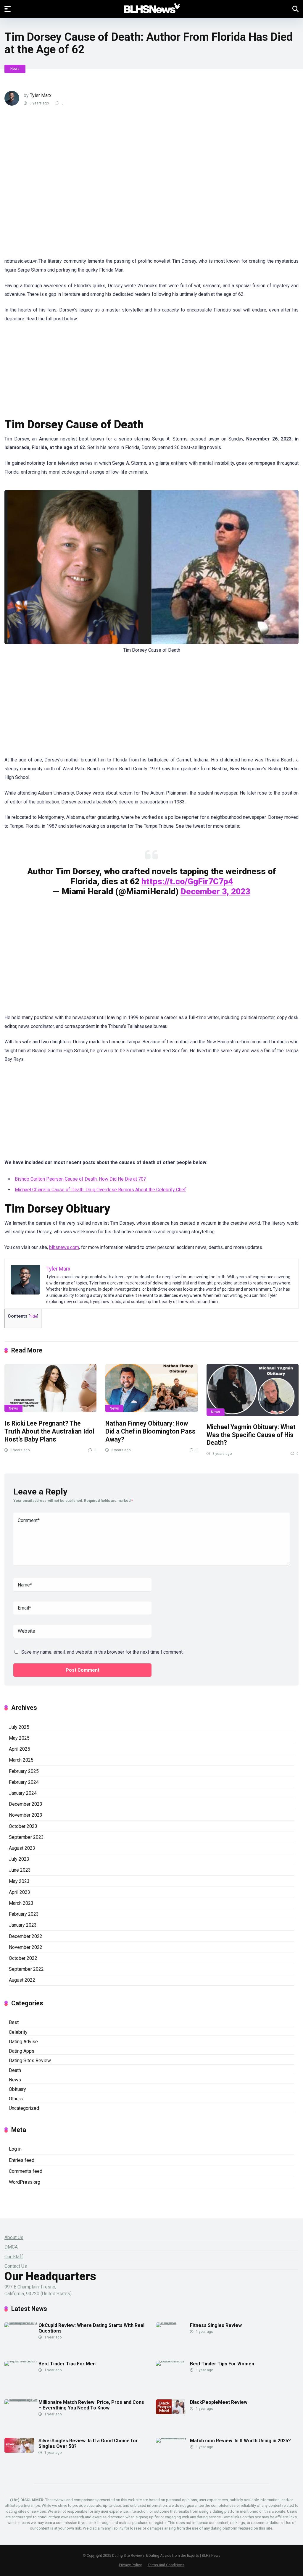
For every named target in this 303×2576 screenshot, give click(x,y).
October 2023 (23, 1826)
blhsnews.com (64, 1247)
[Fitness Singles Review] (173, 2322)
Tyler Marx (41, 95)
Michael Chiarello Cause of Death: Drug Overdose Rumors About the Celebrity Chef (100, 1190)
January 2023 (23, 1925)
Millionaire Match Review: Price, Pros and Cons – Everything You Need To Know (91, 2405)
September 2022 (26, 1969)
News (15, 69)
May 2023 (19, 1881)
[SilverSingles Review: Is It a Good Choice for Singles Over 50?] (19, 2451)
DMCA (11, 2247)
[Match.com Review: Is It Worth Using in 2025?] (173, 2438)
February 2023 (24, 1914)
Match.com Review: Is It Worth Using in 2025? (240, 2441)
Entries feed (22, 2160)
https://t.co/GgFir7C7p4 (187, 881)
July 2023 (19, 1859)
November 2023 (26, 1815)
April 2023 (20, 1892)
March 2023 (21, 1903)
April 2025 (20, 1749)
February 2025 (24, 1771)
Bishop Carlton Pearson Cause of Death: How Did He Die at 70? (80, 1179)
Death (15, 2070)
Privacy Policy (130, 2565)
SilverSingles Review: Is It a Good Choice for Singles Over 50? (88, 2443)
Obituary (17, 2089)
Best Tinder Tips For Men (67, 2364)
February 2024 (24, 1782)
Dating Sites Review (30, 2061)
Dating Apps (22, 2051)
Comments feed (26, 2171)
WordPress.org (25, 2182)
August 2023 (22, 1848)
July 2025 (19, 1727)
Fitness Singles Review (216, 2325)
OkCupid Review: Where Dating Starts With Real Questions (91, 2328)
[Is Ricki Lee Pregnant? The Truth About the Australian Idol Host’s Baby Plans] (50, 1388)
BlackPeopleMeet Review (219, 2402)
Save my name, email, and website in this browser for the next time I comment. (102, 1652)
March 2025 (21, 1760)
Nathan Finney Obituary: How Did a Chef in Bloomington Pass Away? (150, 1431)
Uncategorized (24, 2108)
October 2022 (23, 1958)
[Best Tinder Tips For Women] (173, 2361)
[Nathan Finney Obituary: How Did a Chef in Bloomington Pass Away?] (151, 1388)
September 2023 (26, 1837)
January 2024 (23, 1793)
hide (33, 1316)
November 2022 (26, 1947)
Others (16, 2099)
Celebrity (18, 2032)
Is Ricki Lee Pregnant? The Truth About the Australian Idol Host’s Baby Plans (49, 1431)
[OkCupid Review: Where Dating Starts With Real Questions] (21, 2322)
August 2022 (22, 1980)
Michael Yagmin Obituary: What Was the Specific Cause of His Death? (251, 1435)
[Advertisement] (111, 185)
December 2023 (26, 1804)
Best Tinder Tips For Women (222, 2364)
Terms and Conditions (166, 2565)
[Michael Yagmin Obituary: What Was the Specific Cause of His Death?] (253, 1390)
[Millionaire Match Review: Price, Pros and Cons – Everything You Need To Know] (21, 2399)
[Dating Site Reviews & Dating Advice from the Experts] (152, 9)
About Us (14, 2237)
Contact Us (16, 2266)
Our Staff (14, 2257)
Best (14, 2022)
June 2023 (20, 1870)
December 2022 (26, 1936)
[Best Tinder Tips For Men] (21, 2361)
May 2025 (19, 1738)
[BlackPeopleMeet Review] (171, 2413)
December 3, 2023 (215, 891)
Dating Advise (23, 2042)
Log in (15, 2149)
